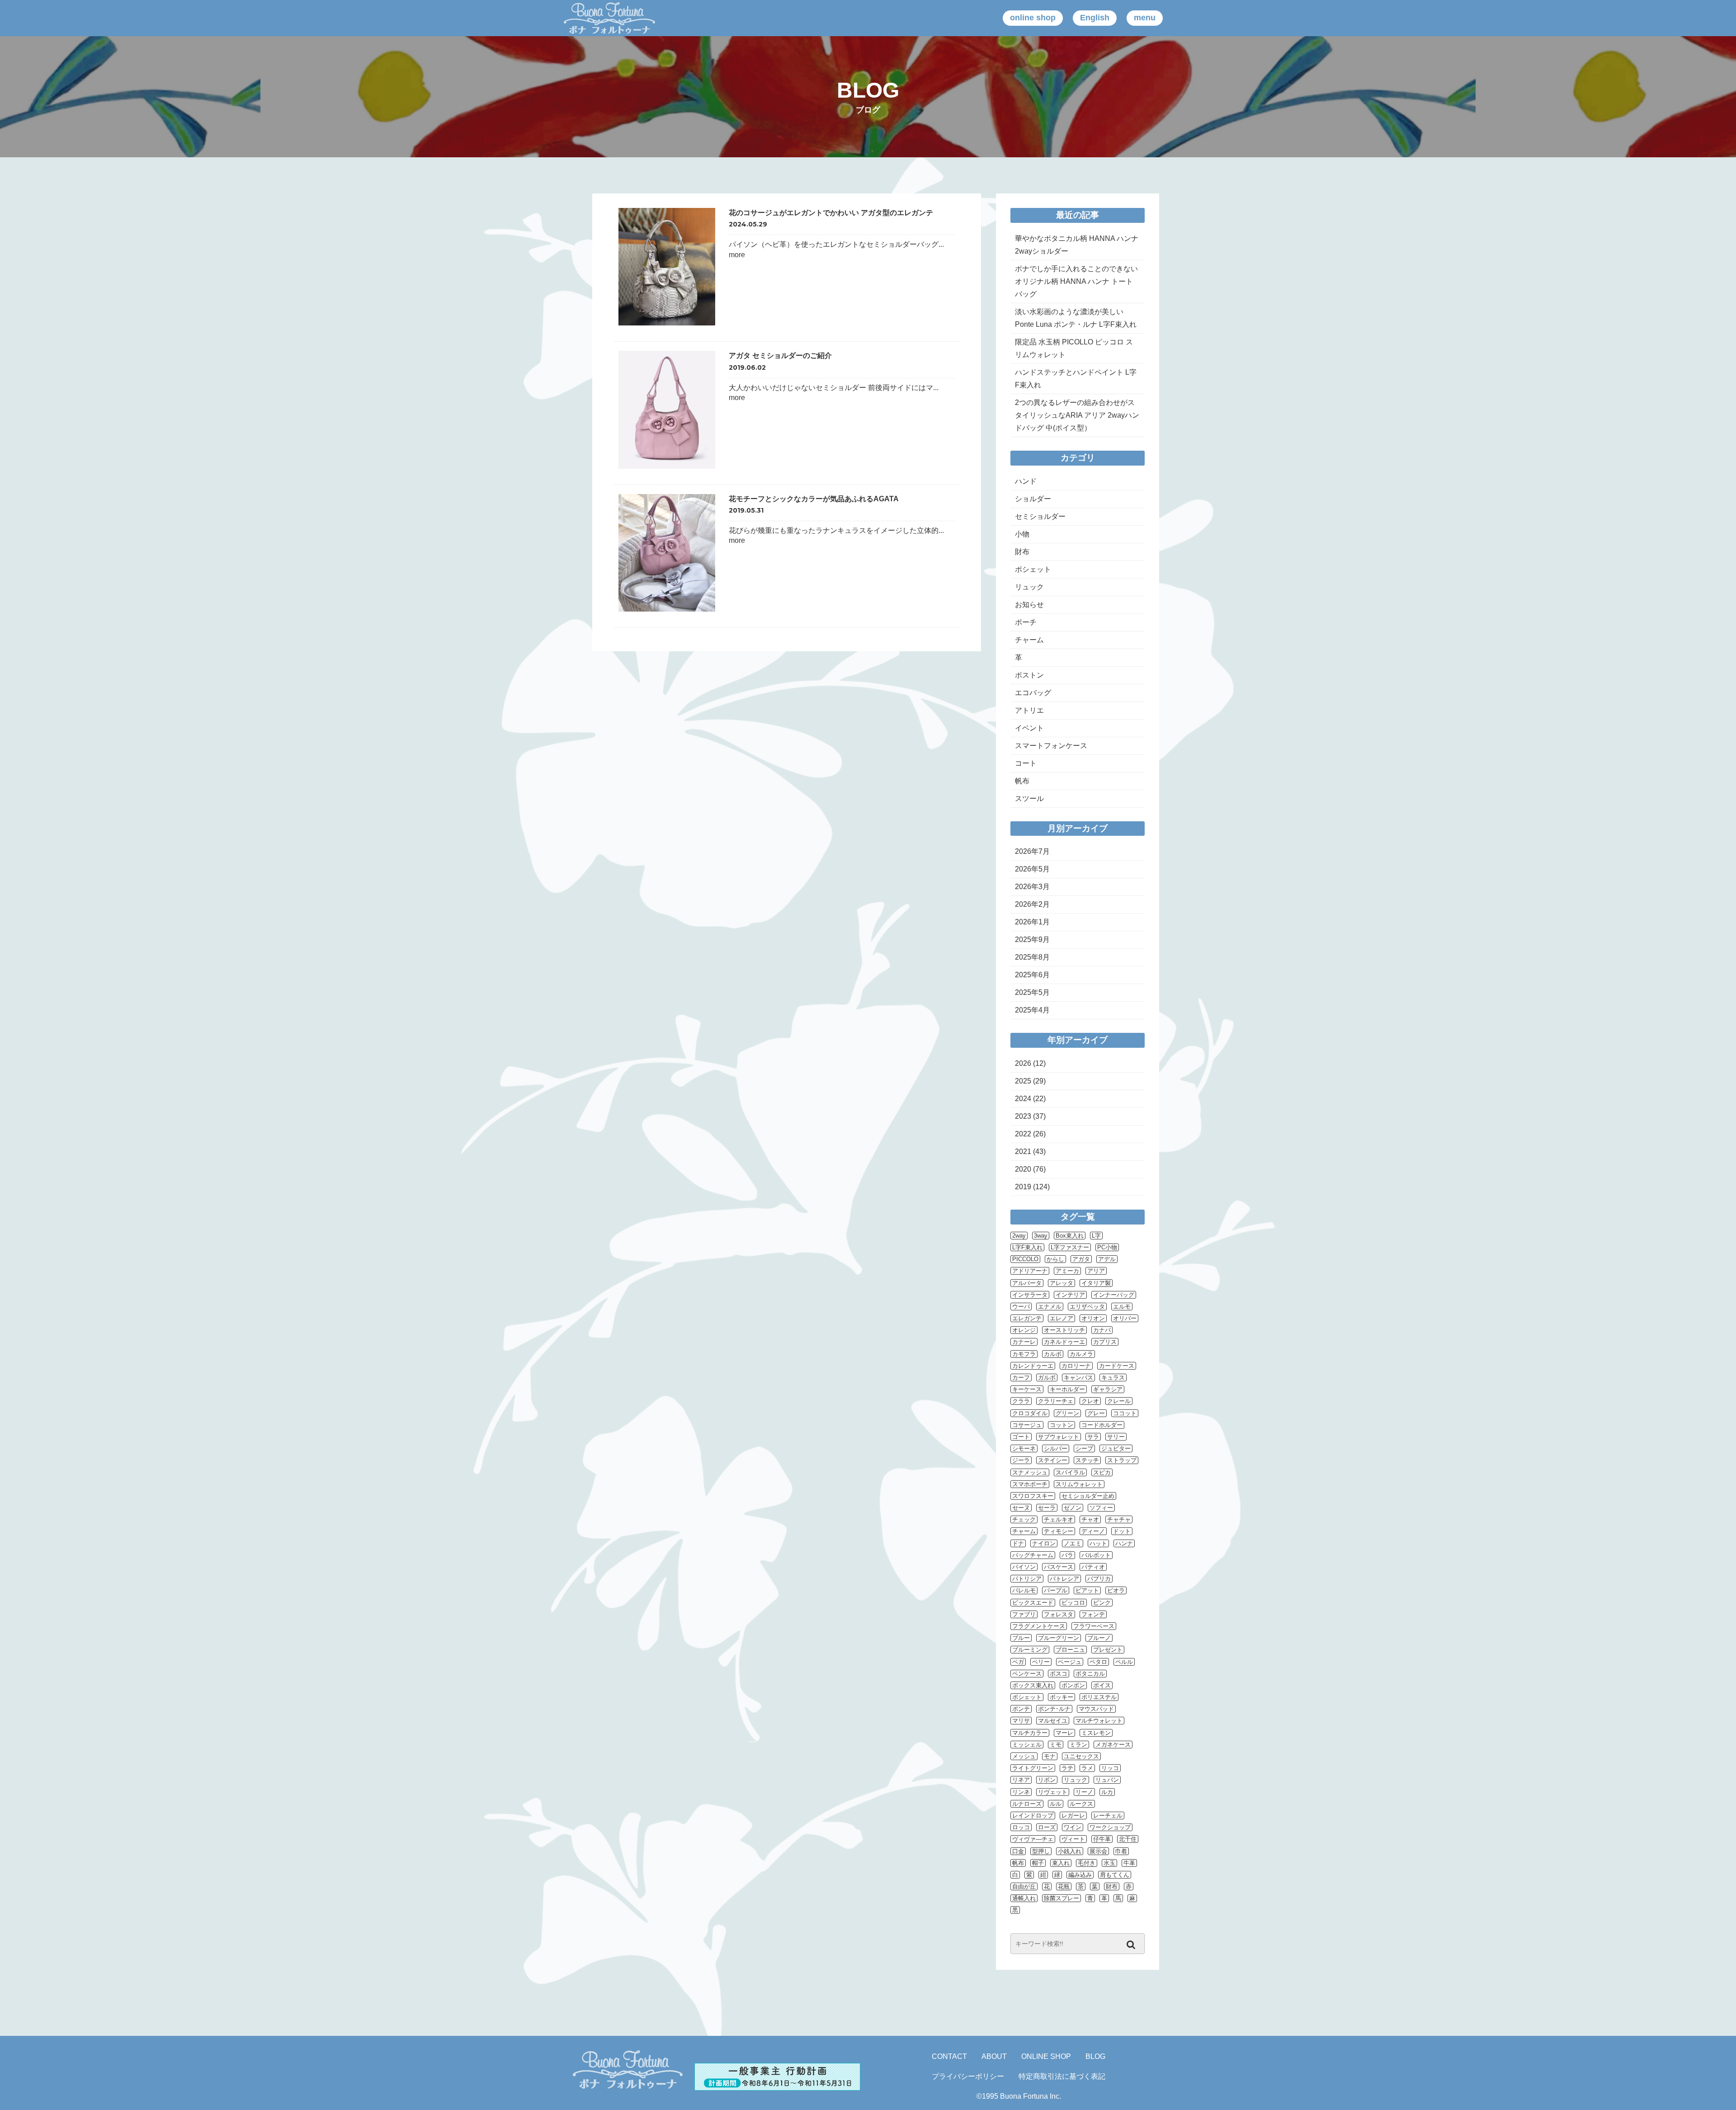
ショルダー (1033, 499)
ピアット (1087, 1590)
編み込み (1080, 1875)
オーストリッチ (1064, 1330)
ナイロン (1044, 1543)
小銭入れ (1070, 1851)
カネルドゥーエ (1064, 1342)
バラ (1067, 1555)
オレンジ (1024, 1330)
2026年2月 (1032, 904)
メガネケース (1113, 1745)
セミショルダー (1040, 516)
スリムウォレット (1079, 1484)
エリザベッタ (1087, 1307)
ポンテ (1021, 1709)
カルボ (1053, 1354)
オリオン (1093, 1318)
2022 (1023, 1134)
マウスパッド (1096, 1709)
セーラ (1047, 1508)
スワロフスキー (1033, 1496)
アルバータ (1027, 1283)
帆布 (1022, 781)
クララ (1021, 1401)
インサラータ (1030, 1295)
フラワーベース (1094, 1626)
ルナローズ (1027, 1804)
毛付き (1087, 1863)
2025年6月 (1032, 975)
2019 (1023, 1187)
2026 (1023, 1063)
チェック (1024, 1519)
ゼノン (1073, 1508)
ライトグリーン (1033, 1768)
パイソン (1024, 1567)
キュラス (1113, 1378)
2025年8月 (1032, 957)
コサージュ (1027, 1425)
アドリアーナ (1030, 1271)
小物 (1022, 534)
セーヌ (1021, 1508)
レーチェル (1108, 1816)
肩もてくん (1115, 1875)
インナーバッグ (1114, 1295)
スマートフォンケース (1051, 746)
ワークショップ (1110, 1827)
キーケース (1027, 1389)
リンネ (1021, 1792)
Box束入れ (1070, 1236)
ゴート (1021, 1437)
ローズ (1047, 1827)
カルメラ (1081, 1354)
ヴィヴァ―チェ (1033, 1839)
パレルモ (1024, 1590)
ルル (1056, 1804)
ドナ (1018, 1543)
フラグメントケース (1039, 1626)
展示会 (1098, 1851)
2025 (1023, 1081)
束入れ (1061, 1863)
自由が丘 (1024, 1886)
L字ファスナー (1070, 1247)
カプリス (1105, 1342)
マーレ (1064, 1733)
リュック (1029, 587)
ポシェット (1033, 569)
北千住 (1128, 1839)
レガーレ (1073, 1816)
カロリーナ (1076, 1366)
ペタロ (1098, 1662)
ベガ (1018, 1662)
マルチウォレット (1099, 1721)
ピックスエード (1033, 1603)
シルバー (1056, 1448)
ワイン (1073, 1827)
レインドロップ (1033, 1816)
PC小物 (1107, 1247)
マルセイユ (1053, 1721)
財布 (1022, 552)
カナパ (1102, 1330)
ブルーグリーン (1059, 1638)
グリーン (1067, 1413)
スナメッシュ (1030, 1472)
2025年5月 (1032, 992)
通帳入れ (1024, 1898)
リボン (1047, 1780)
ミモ (1056, 1745)
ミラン (1078, 1745)
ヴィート (1073, 1839)
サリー (1116, 1437)
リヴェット (1053, 1792)
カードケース (1117, 1366)
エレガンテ (1027, 1318)
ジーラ (1021, 1460)
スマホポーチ (1030, 1484)
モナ (1050, 1756)
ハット (1098, 1543)
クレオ (1090, 1401)
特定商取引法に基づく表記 (1062, 2076)
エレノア (1061, 1318)
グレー (1096, 1413)
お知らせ (1029, 605)
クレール (1119, 1401)
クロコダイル (1030, 1413)
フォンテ (1093, 1614)
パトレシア (1064, 1579)
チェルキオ (1059, 1519)
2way (1019, 1236)
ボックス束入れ (1033, 1685)
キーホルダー (1067, 1389)
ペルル (1124, 1662)
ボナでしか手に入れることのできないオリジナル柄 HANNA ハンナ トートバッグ (1076, 281)
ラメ (1087, 1768)
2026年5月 (1032, 869)
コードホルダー (1102, 1425)
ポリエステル (1099, 1697)
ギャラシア (1108, 1389)
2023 (1023, 1116)
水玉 (1109, 1863)
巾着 (1121, 1851)
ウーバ (1021, 1307)
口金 (1018, 1851)
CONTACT (949, 2056)
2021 (1023, 1152)
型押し (1041, 1851)
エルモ (1122, 1307)
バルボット (1096, 1555)
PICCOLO (1025, 1259)
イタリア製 (1096, 1283)
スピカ (1102, 1472)
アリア (1096, 1271)
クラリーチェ (1056, 1401)
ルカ (1107, 1792)
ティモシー (1059, 1531)
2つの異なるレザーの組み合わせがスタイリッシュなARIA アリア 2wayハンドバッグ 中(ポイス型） (1077, 415)
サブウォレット (1059, 1437)
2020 (1023, 1169)
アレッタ (1061, 1283)
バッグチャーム (1033, 1555)
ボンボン (1073, 1685)
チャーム (1029, 640)
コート (1026, 763)
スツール (1029, 798)
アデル (1107, 1259)
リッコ (1110, 1768)
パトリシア (1027, 1579)
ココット (1125, 1413)
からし (1055, 1259)
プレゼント (1108, 1650)
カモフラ (1024, 1354)
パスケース (1059, 1567)
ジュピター (1116, 1448)
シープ (1084, 1448)
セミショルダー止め (1088, 1496)
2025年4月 (1032, 1010)
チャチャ (1119, 1519)
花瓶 (1064, 1886)
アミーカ (1067, 1271)
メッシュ (1024, 1756)
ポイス (1102, 1685)
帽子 (1038, 1863)
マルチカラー (1030, 1733)
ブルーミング (1030, 1650)
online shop (1033, 18)
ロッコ (1021, 1827)
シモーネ (1024, 1448)
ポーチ (1026, 622)
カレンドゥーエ (1033, 1366)
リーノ (1084, 1792)
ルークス (1081, 1804)
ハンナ (1124, 1543)
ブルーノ (1099, 1638)
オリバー (1125, 1318)
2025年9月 (1032, 940)
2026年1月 (1032, 922)
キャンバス (1078, 1378)
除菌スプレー (1061, 1898)
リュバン (1107, 1780)
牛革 (1129, 1863)
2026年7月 (1032, 851)
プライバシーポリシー (968, 2076)
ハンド (1026, 481)
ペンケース (1027, 1674)
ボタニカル (1090, 1674)
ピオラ (1116, 1590)
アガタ (1081, 1259)
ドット (1122, 1531)
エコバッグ (1033, 693)
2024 (1023, 1099)
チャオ (1090, 1519)
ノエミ (1073, 1543)
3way (1041, 1236)
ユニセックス (1081, 1756)
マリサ (1021, 1721)
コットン (1061, 1425)
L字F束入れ (1027, 1247)
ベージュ (1070, 1662)
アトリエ (1029, 710)
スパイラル (1070, 1472)
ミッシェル (1027, 1745)
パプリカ (1099, 1579)
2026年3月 (1032, 887)
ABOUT (994, 2056)
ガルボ (1047, 1378)
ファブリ (1024, 1614)
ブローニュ (1070, 1650)
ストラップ (1122, 1460)
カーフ (1021, 1378)
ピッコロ (1073, 1603)
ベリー (1041, 1662)
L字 (1096, 1236)
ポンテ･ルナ (1054, 1709)
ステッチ (1087, 1460)
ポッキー (1061, 1697)
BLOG (1095, 2056)
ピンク (1102, 1603)
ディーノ (1093, 1531)
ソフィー (1101, 1508)
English (1095, 18)
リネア (1021, 1780)
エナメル (1050, 1307)
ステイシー (1053, 1460)
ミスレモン (1096, 1733)
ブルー (1021, 1638)
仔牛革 (1102, 1839)
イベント (1029, 728)
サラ (1093, 1437)
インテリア (1070, 1295)
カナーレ (1024, 1342)
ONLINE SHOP (1046, 2056)
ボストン (1029, 675)
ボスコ (1059, 1674)
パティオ (1093, 1567)
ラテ (1067, 1768)
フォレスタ (1059, 1614)
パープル (1056, 1590)
